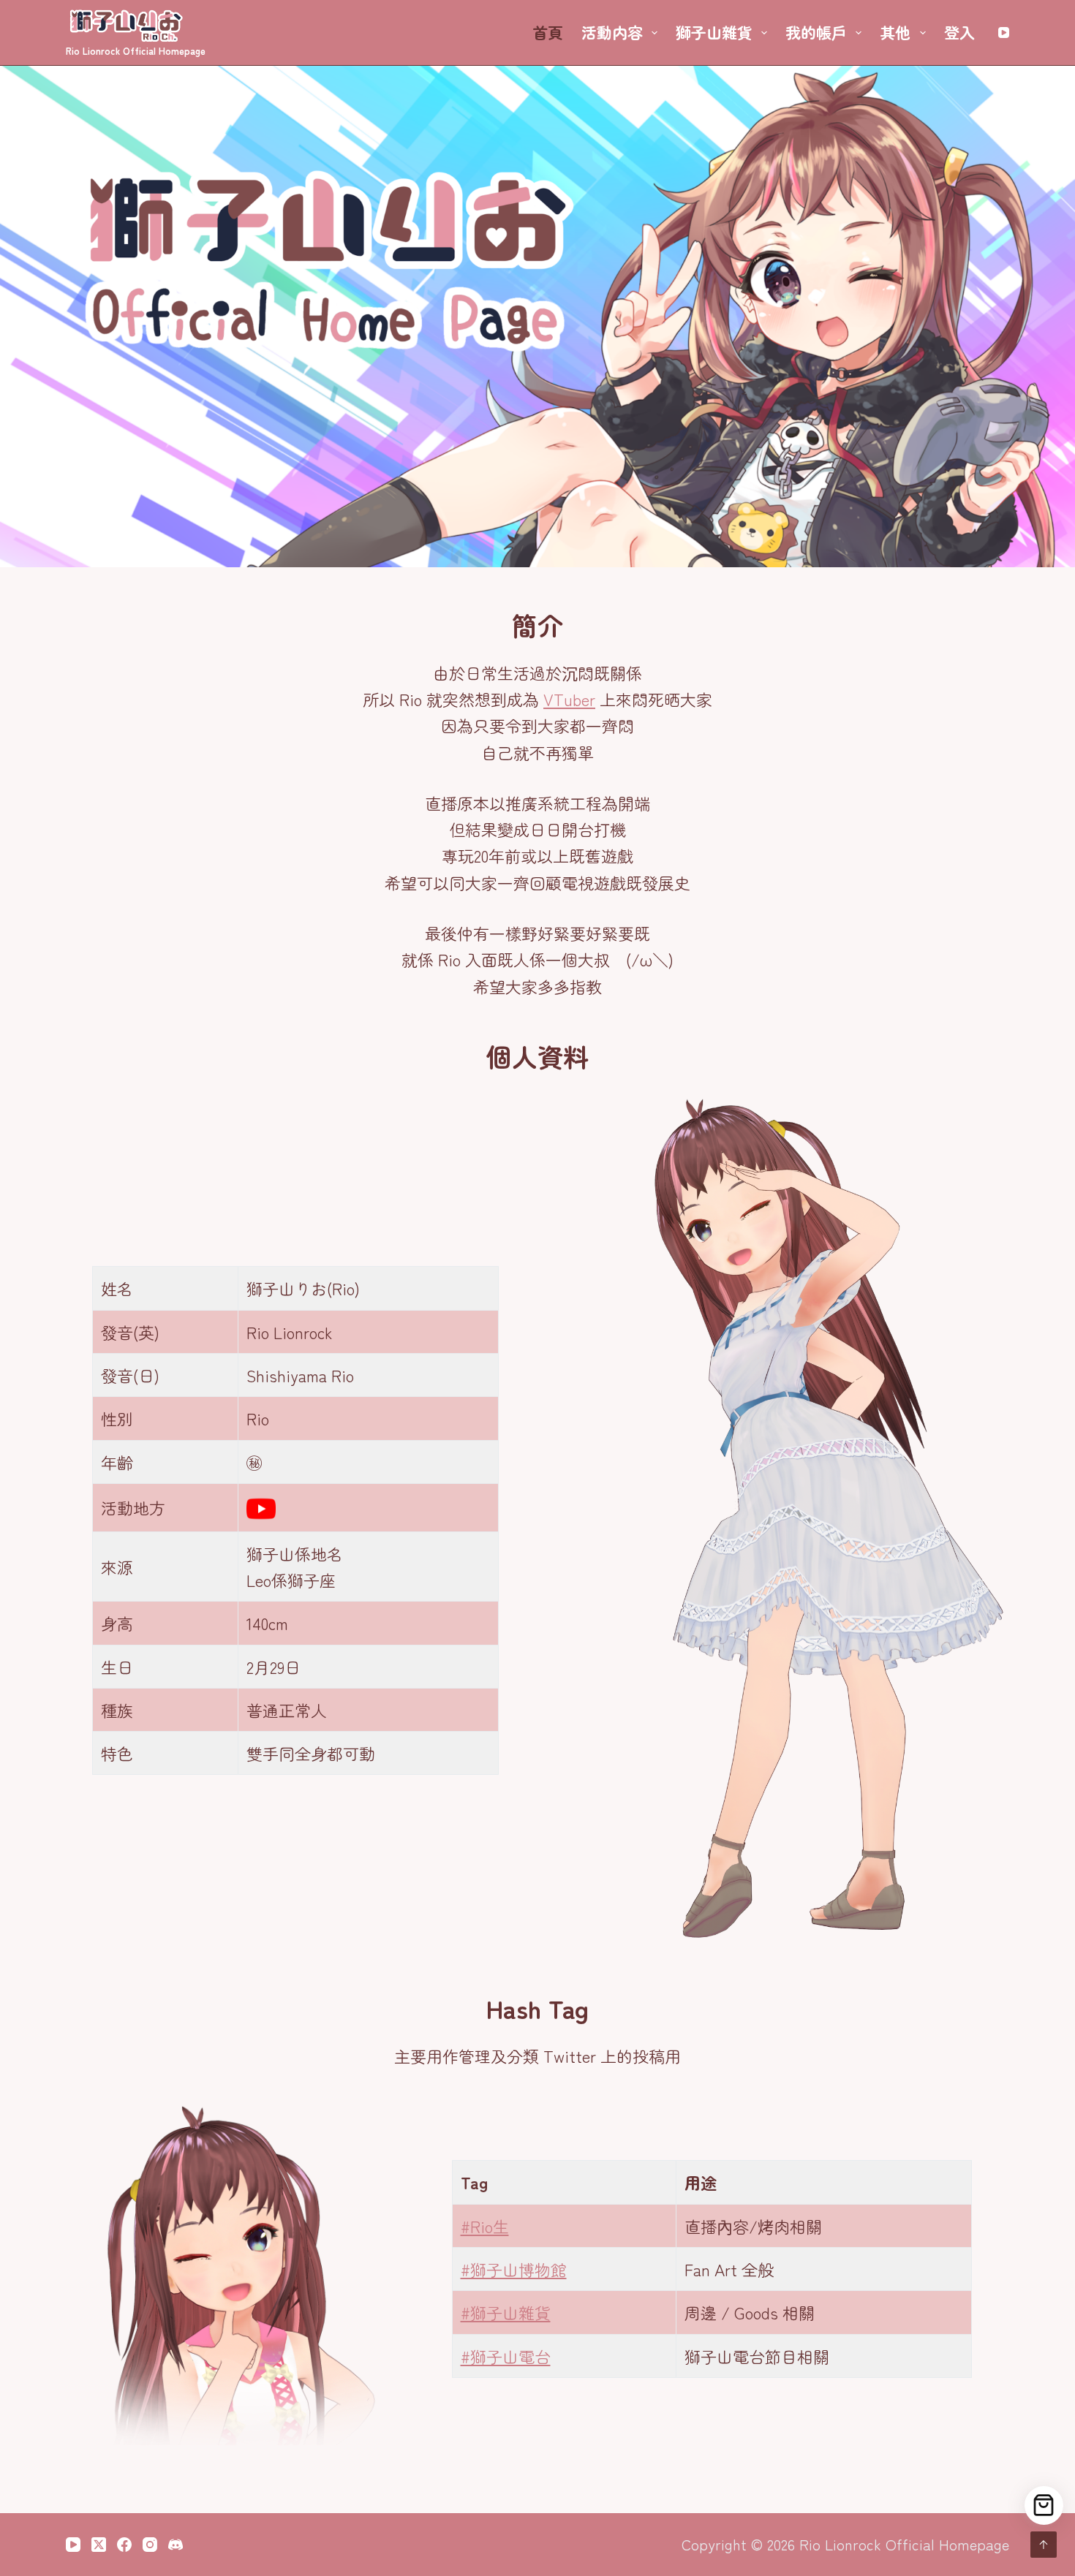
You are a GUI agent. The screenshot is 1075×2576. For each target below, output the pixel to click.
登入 (959, 32)
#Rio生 (485, 2226)
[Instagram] (150, 2545)
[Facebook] (124, 2545)
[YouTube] (1004, 33)
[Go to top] (1044, 2545)
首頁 (548, 32)
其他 (895, 32)
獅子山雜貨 (714, 32)
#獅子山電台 (506, 2356)
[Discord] (176, 2545)
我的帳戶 (816, 32)
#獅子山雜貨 (506, 2312)
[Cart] (1044, 2505)
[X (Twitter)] (99, 2545)
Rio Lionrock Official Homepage (136, 51)
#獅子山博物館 (514, 2269)
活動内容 (612, 32)
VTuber (569, 699)
